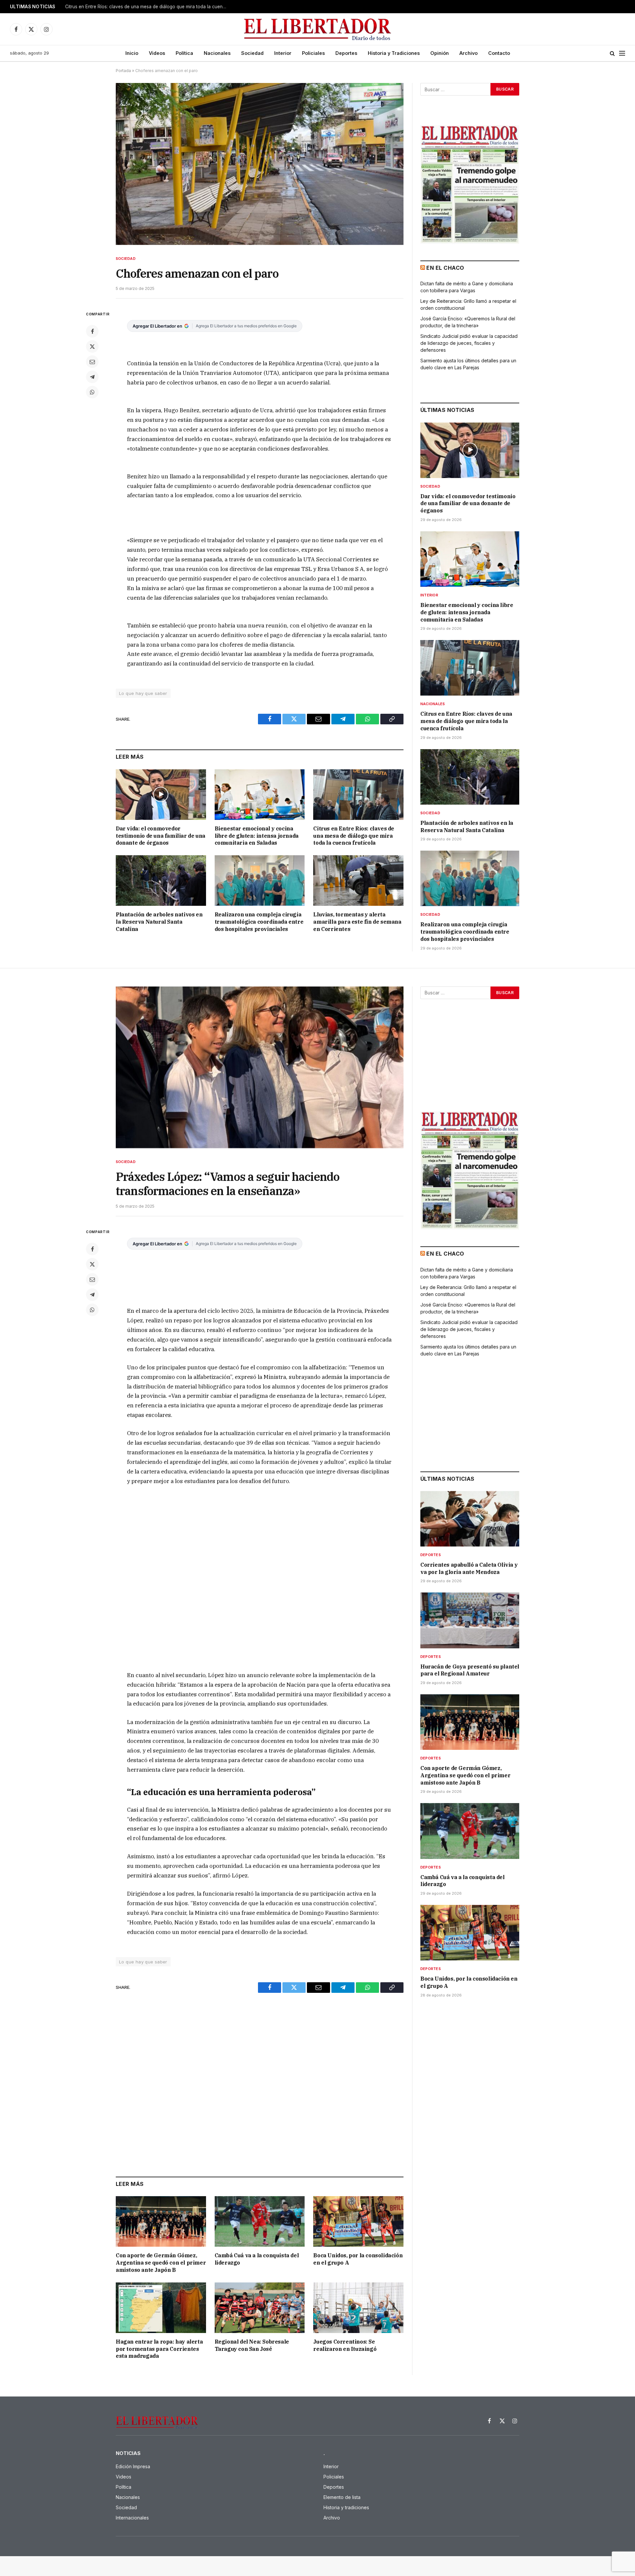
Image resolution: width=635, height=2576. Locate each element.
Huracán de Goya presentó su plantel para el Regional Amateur (470, 1670)
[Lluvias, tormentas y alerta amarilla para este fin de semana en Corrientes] (358, 881)
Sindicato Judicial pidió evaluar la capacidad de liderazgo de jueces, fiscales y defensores (469, 343)
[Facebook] (92, 331)
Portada (123, 71)
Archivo (468, 53)
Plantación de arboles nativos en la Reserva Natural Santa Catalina (136, 7)
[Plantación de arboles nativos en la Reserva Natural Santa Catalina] (161, 881)
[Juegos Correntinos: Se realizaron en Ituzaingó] (358, 2308)
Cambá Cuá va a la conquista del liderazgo (257, 2259)
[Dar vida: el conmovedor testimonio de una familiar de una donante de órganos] (161, 795)
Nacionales (217, 53)
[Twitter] (92, 346)
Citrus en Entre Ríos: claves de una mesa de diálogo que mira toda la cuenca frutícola (354, 836)
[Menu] (622, 53)
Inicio (132, 53)
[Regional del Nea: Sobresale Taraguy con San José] (260, 2308)
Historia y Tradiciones (394, 53)
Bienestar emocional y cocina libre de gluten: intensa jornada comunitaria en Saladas (257, 836)
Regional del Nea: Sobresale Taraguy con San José (252, 2345)
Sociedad (252, 53)
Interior (283, 53)
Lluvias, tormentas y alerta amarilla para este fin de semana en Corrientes (357, 922)
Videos (157, 53)
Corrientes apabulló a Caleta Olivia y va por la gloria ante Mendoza (469, 1568)
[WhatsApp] (92, 392)
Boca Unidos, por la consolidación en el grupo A (358, 2259)
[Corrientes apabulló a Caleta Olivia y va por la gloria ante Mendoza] (470, 1519)
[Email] (92, 362)
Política (184, 53)
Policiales (313, 53)
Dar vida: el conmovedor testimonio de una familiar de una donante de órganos (161, 836)
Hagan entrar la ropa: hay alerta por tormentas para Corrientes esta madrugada (159, 2349)
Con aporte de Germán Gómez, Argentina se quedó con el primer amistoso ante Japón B (161, 2263)
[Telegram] (92, 377)
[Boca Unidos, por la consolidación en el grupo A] (358, 2221)
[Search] (612, 53)
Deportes (346, 53)
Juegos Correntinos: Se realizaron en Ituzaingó (345, 2345)
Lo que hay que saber (143, 693)
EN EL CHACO (445, 268)
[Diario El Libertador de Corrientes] (318, 29)
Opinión (440, 53)
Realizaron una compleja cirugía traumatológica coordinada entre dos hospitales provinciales (259, 922)
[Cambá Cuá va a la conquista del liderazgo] (260, 2221)
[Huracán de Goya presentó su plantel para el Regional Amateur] (470, 1620)
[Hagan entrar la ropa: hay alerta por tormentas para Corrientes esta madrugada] (161, 2308)
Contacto (499, 53)
